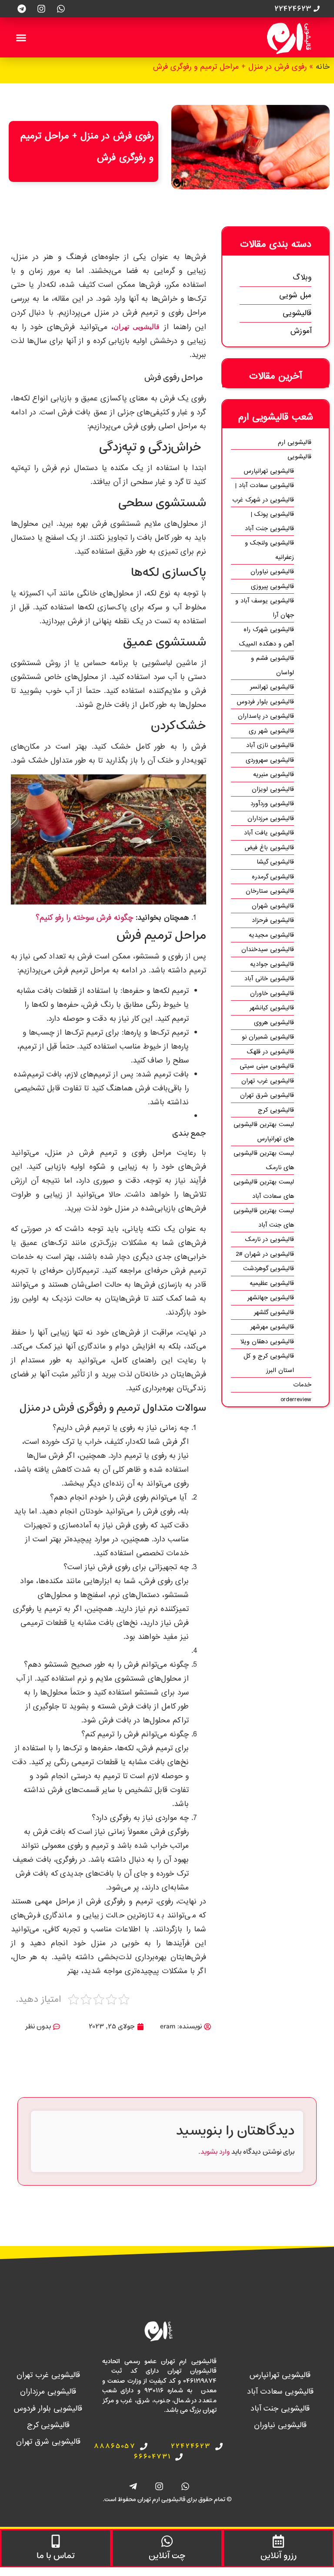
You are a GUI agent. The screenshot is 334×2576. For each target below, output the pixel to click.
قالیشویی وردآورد (272, 804)
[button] (21, 37)
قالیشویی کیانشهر (272, 1008)
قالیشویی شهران (273, 906)
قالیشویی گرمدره (273, 877)
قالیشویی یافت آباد (269, 833)
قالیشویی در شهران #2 (265, 1254)
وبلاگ (302, 277)
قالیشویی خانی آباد (269, 979)
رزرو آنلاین (279, 2556)
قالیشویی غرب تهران (268, 1081)
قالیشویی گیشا (275, 862)
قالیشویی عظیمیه (272, 1283)
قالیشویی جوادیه (272, 964)
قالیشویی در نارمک (270, 1239)
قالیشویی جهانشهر (271, 1298)
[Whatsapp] (61, 9)
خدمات (302, 1385)
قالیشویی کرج (276, 1110)
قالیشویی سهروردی (270, 760)
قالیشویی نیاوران (272, 572)
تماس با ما (56, 2556)
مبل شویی (295, 295)
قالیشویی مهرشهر (272, 1327)
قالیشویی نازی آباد (270, 745)
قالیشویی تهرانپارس (269, 471)
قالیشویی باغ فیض (269, 847)
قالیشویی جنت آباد (280, 2409)
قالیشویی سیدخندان (268, 949)
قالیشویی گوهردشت (269, 1268)
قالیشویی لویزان (273, 789)
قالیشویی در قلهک (271, 1052)
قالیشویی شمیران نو (268, 1037)
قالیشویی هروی (274, 1022)
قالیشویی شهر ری (271, 731)
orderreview (296, 1399)
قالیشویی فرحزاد (273, 920)
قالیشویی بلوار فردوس (265, 702)
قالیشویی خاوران (272, 993)
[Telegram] (22, 9)
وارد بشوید (215, 2152)
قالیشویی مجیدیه (271, 935)
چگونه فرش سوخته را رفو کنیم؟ (84, 918)
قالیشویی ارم (295, 442)
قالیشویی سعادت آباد (280, 2392)
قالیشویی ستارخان (270, 891)
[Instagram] (41, 9)
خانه (323, 67)
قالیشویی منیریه (274, 774)
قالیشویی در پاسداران (266, 716)
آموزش (301, 331)
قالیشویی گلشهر (274, 1312)
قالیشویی (297, 313)
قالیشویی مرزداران (271, 818)
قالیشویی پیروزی (272, 586)
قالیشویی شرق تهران (267, 1095)
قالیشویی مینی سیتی (267, 1066)
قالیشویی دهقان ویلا (267, 1342)
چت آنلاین (167, 2556)
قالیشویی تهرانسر (272, 687)
